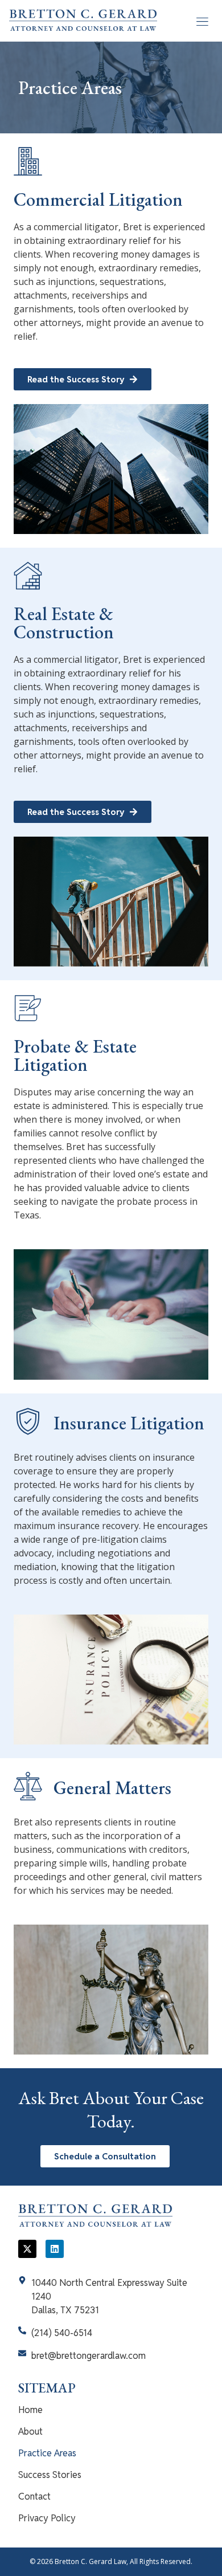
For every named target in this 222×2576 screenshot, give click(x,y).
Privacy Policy (47, 2518)
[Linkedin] (55, 2249)
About (30, 2432)
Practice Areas (47, 2453)
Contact (34, 2496)
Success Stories (50, 2475)
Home (30, 2410)
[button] (202, 21)
